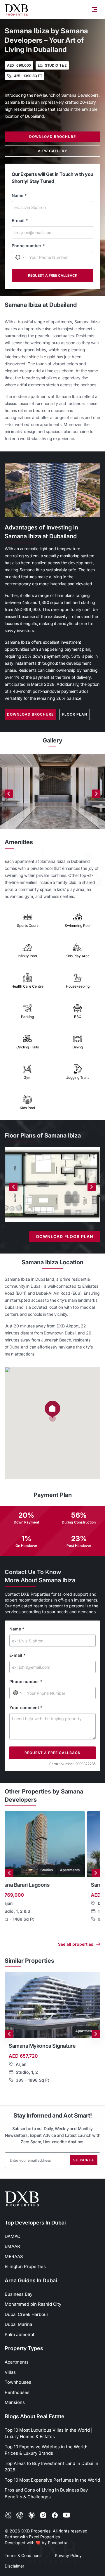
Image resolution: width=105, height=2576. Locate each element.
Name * (19, 195)
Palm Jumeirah (20, 2334)
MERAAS (14, 2256)
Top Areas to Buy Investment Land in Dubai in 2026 (51, 2467)
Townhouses (18, 2382)
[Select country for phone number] (20, 257)
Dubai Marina (18, 2324)
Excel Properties (44, 2537)
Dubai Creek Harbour (27, 2314)
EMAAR (12, 2246)
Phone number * (28, 246)
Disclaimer (14, 2566)
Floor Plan (75, 714)
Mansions (15, 2402)
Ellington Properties (25, 2266)
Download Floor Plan (65, 1236)
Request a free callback (53, 275)
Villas (10, 2372)
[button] (52, 1411)
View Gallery (52, 151)
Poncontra (58, 2543)
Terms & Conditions (23, 2555)
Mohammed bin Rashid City (33, 2304)
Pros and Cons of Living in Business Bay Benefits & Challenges (46, 2493)
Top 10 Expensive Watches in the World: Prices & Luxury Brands (46, 2450)
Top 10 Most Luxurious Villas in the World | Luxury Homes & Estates (49, 2433)
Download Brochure (52, 137)
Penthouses (17, 2392)
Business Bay (19, 2294)
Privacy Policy (68, 2555)
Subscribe (84, 2160)
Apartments (17, 2362)
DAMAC (13, 2236)
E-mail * (20, 220)
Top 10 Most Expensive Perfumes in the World (52, 2480)
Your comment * (26, 1707)
